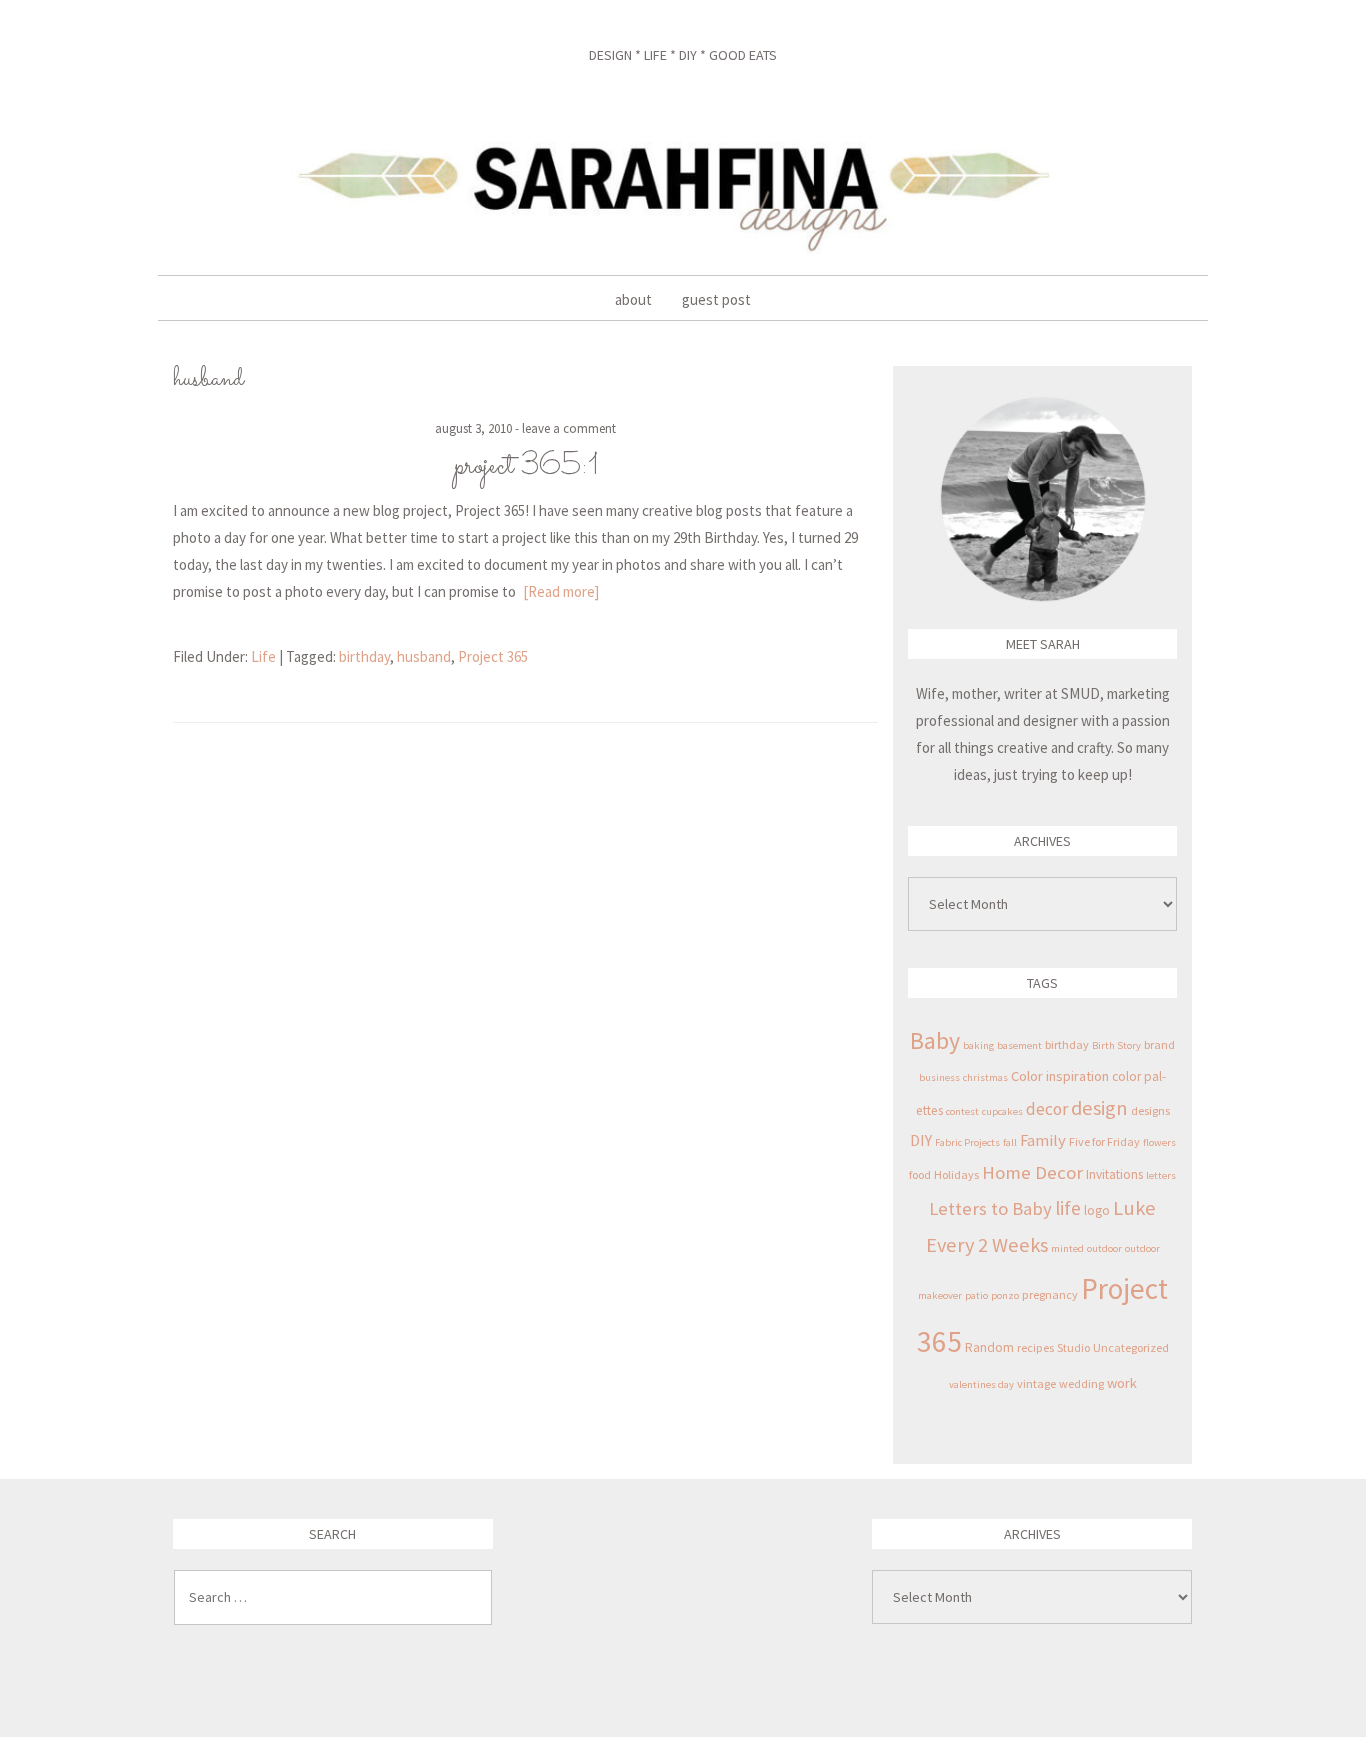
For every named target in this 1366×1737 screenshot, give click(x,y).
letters (1161, 1175)
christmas (985, 1077)
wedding (1081, 1383)
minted (1067, 1248)
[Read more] (561, 591)
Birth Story (1116, 1045)
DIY (921, 1140)
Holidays (956, 1174)
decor (1047, 1109)
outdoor (1104, 1248)
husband (424, 656)
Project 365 (493, 656)
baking (978, 1045)
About (633, 299)
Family (1043, 1140)
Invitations (1114, 1174)
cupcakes (1002, 1111)
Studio (1073, 1347)
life (1068, 1208)
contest (962, 1111)
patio (976, 1295)
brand (1159, 1044)
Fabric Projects (967, 1142)
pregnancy (1050, 1294)
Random (989, 1347)
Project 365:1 (526, 467)
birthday (364, 656)
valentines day (981, 1384)
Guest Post (716, 299)
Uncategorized (1131, 1347)
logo (1097, 1210)
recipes (1035, 1347)
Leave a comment (569, 428)
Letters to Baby (990, 1208)
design (1099, 1108)
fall (1010, 1142)
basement (1019, 1045)
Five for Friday (1104, 1141)
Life (263, 656)
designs (1150, 1110)
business (939, 1077)
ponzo (1005, 1295)
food (920, 1174)
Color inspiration (1060, 1076)
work (1122, 1383)
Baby (935, 1040)
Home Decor (1032, 1172)
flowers (1159, 1142)
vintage (1036, 1383)
